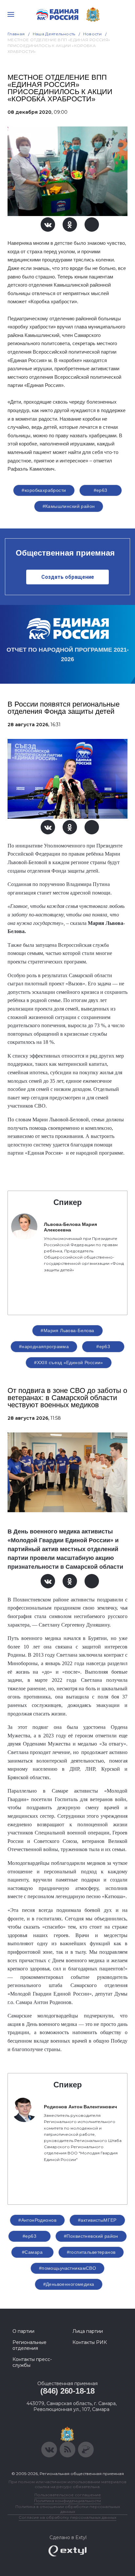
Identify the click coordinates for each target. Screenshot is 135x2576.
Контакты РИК (90, 2342)
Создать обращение (68, 577)
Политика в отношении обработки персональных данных (68, 2509)
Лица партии (88, 2331)
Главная (16, 34)
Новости (93, 34)
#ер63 (101, 490)
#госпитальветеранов (91, 2252)
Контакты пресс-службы (32, 2362)
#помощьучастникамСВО (67, 2268)
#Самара (32, 2252)
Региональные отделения (29, 2345)
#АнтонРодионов (37, 2220)
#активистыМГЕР (97, 2220)
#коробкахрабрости (44, 490)
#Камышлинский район (69, 506)
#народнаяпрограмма (44, 1347)
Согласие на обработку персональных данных (67, 2517)
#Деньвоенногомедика (69, 2284)
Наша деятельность (54, 34)
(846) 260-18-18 (67, 2391)
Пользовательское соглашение (68, 2495)
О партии (23, 2331)
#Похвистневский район (91, 2236)
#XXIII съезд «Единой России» (69, 1363)
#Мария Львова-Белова (67, 1330)
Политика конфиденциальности (67, 2501)
